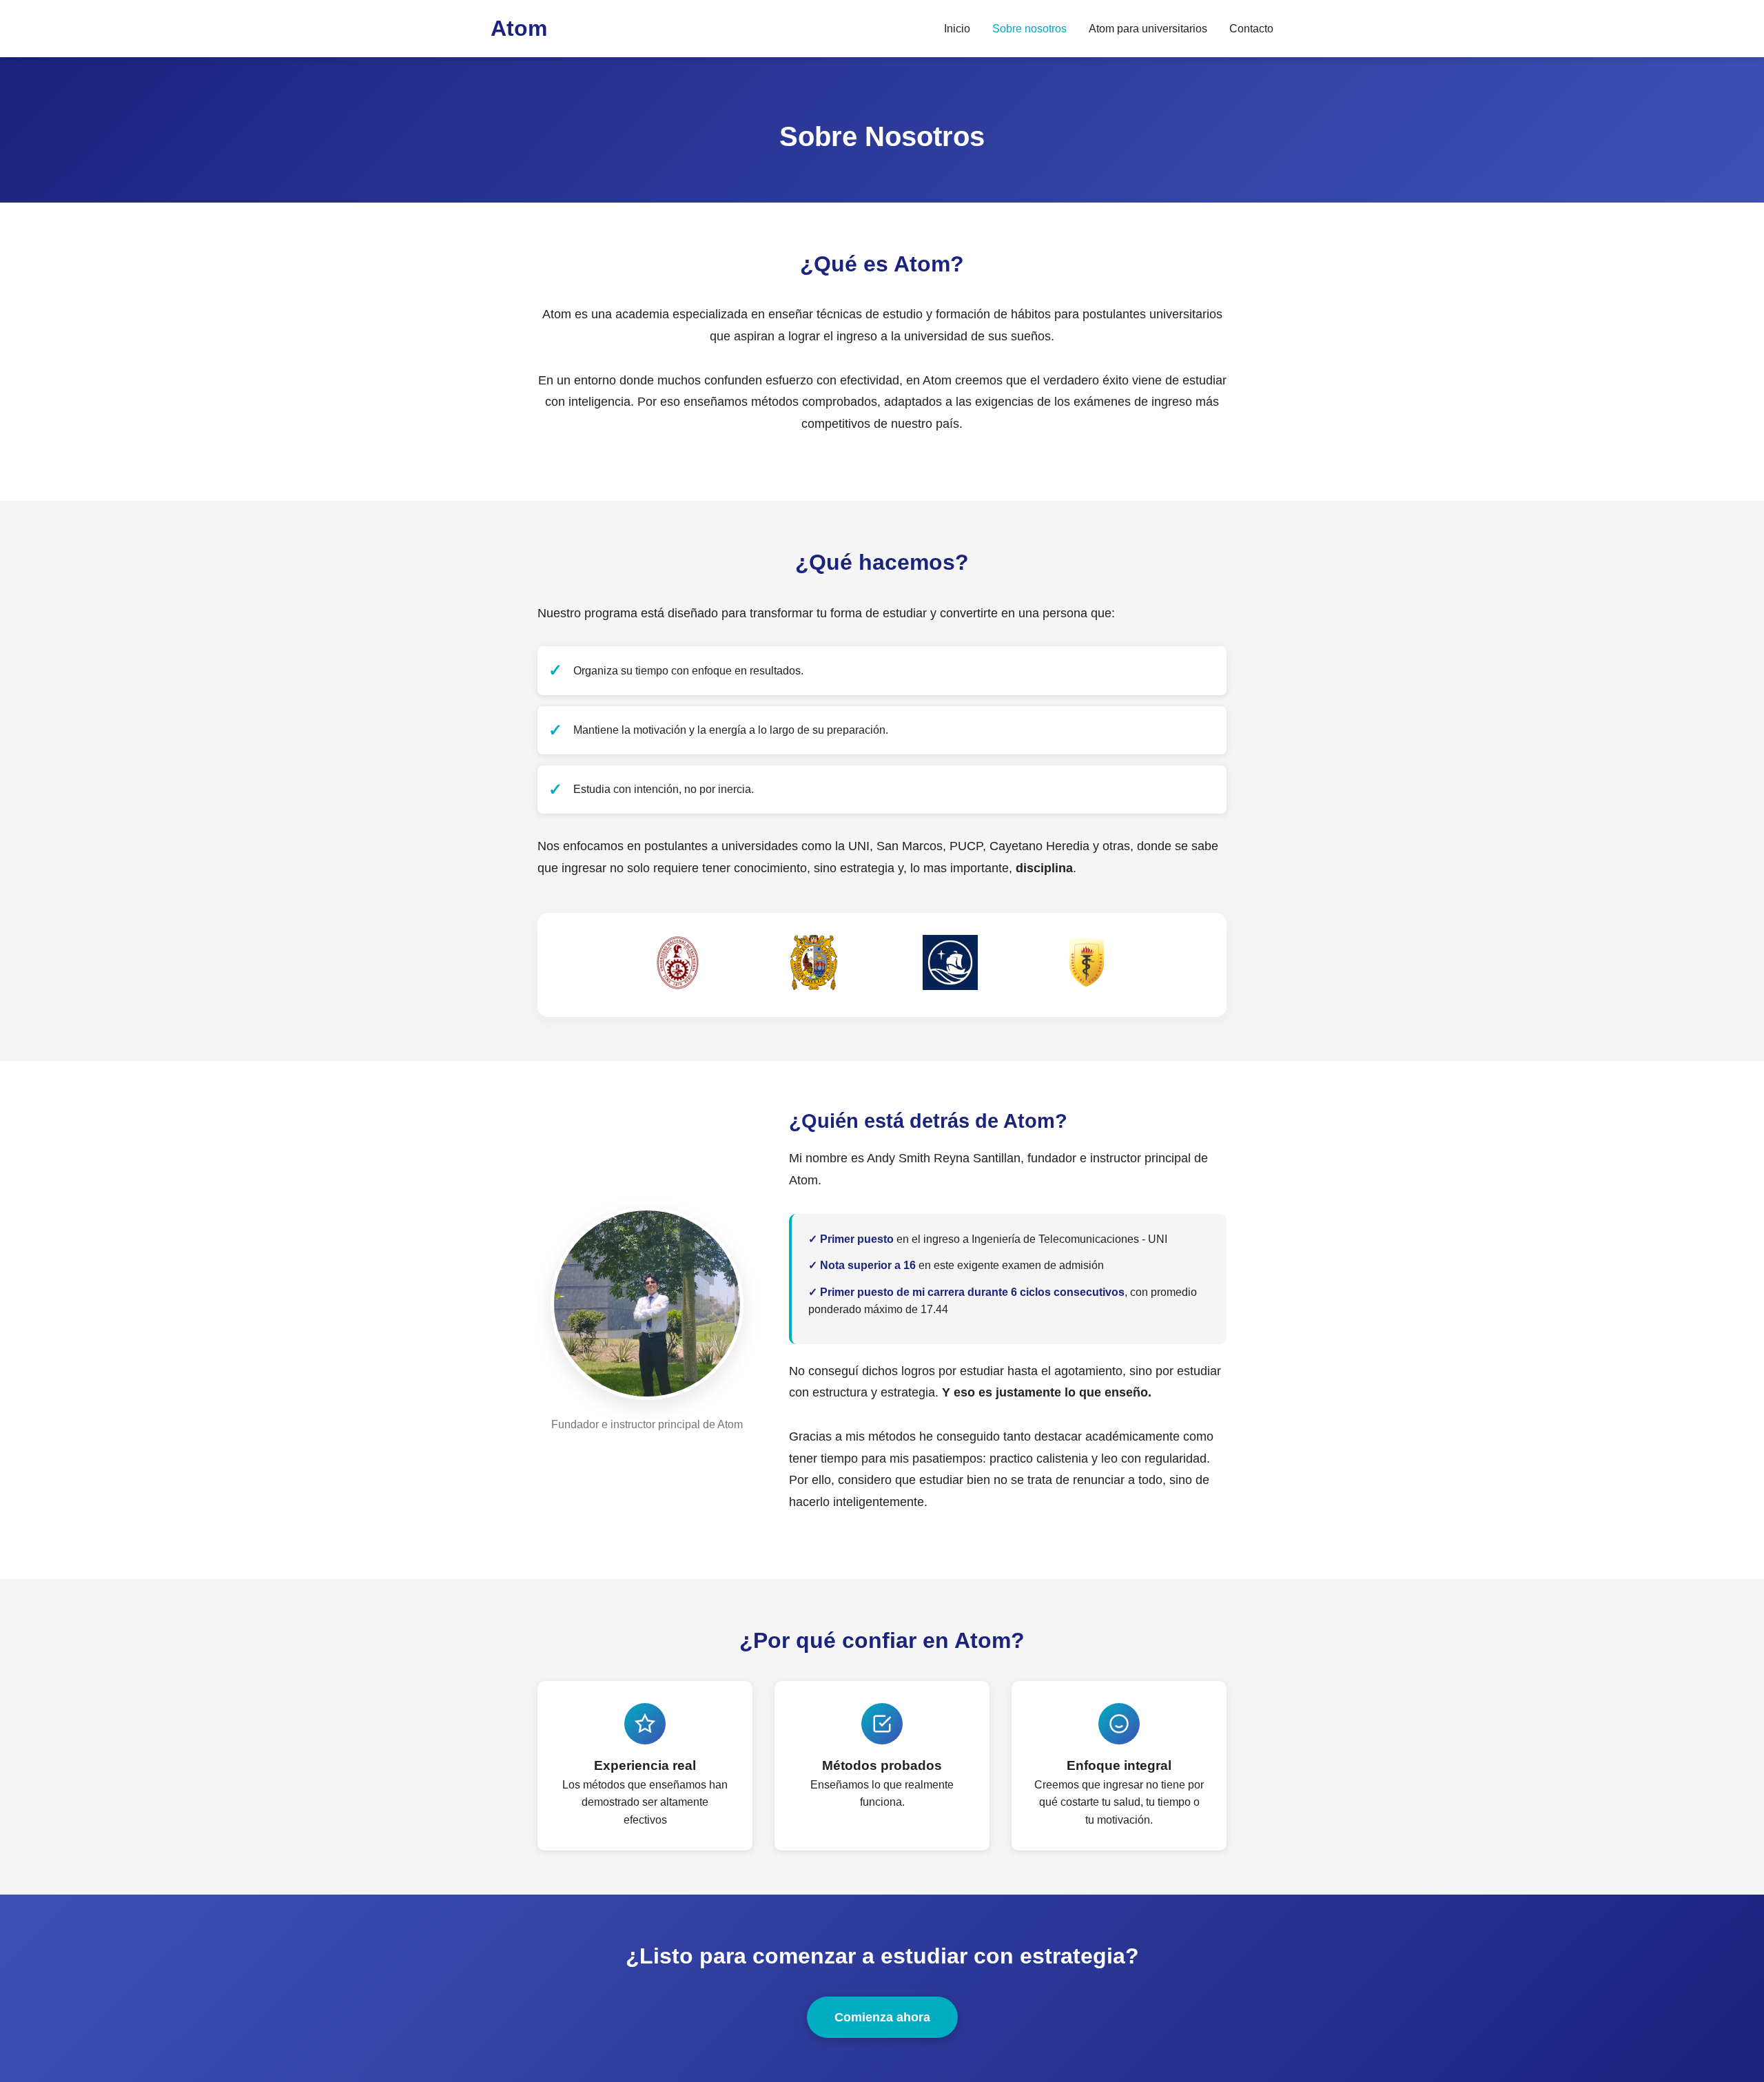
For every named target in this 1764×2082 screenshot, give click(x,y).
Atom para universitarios (1148, 29)
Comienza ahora (882, 2017)
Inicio (957, 29)
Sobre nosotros (1029, 29)
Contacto (1251, 29)
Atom (519, 28)
